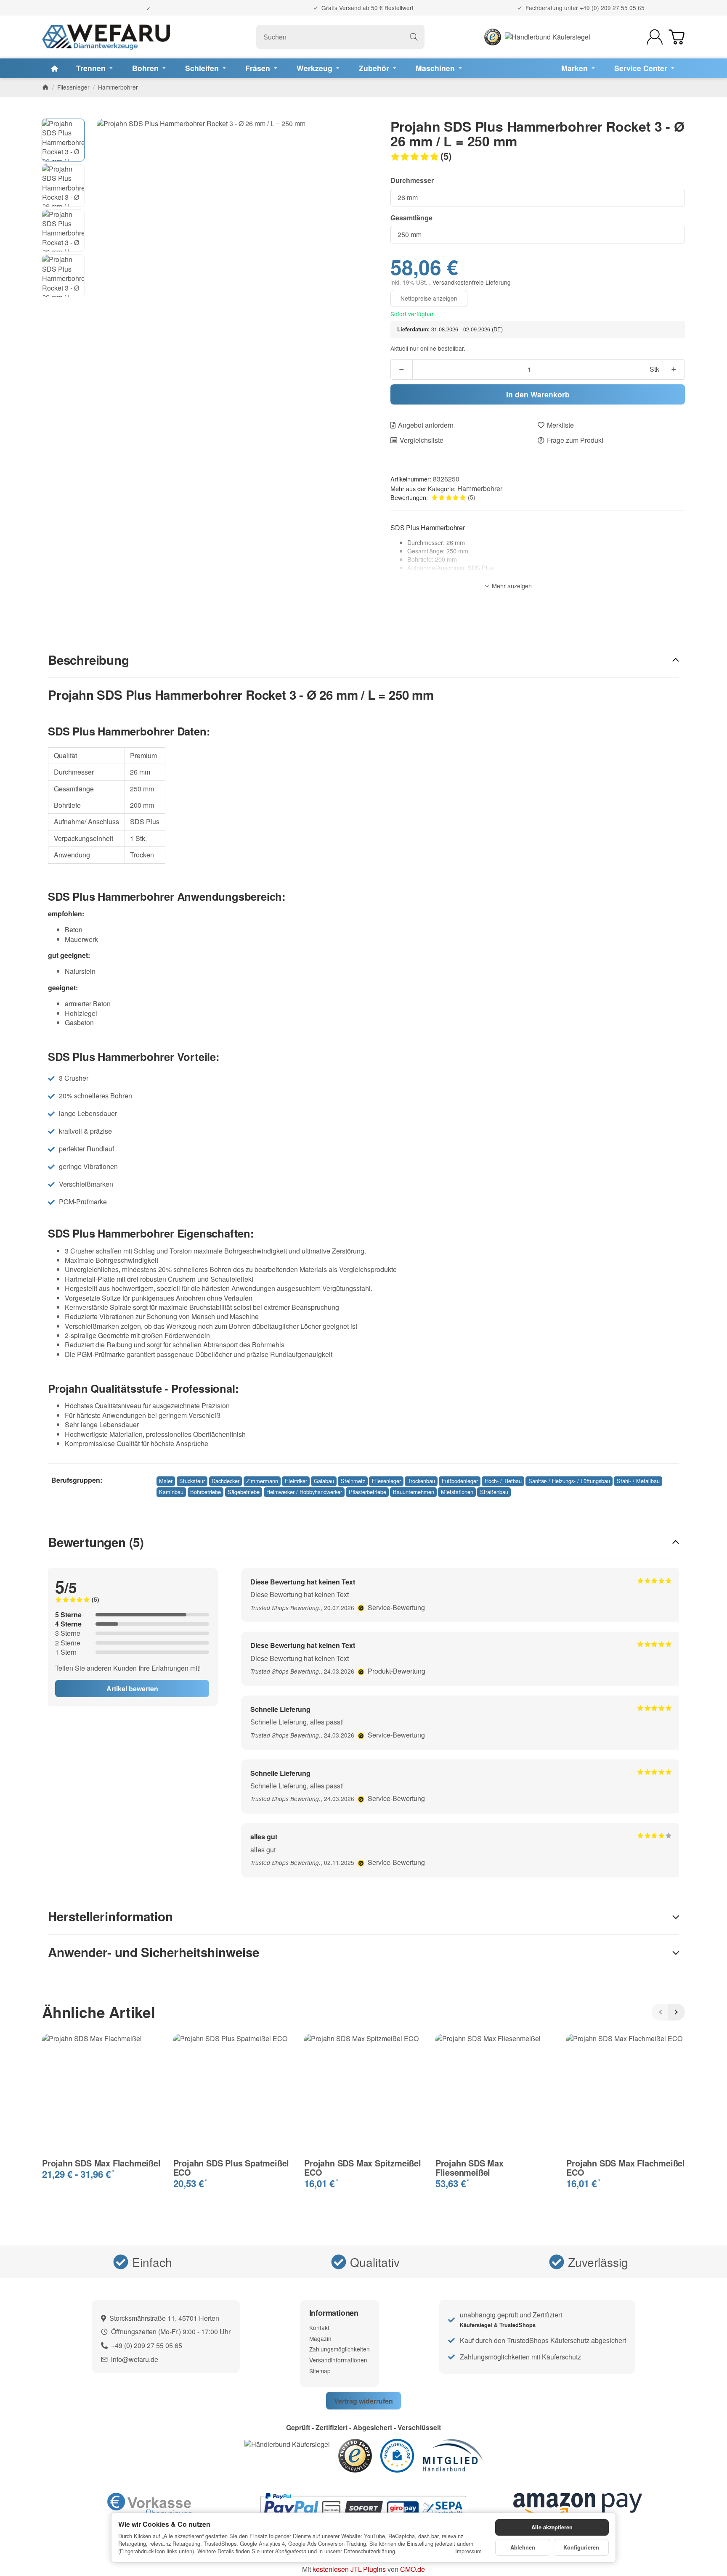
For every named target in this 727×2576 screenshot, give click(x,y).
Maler (166, 1481)
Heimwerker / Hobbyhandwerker (304, 1492)
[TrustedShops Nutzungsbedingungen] (362, 1607)
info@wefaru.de (135, 2359)
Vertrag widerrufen (363, 2401)
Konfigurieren (581, 2547)
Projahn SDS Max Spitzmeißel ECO (363, 2168)
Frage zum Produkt (575, 440)
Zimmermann (262, 1481)
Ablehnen (523, 2547)
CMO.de (413, 2569)
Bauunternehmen (414, 1492)
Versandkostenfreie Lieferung (472, 282)
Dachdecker (226, 1481)
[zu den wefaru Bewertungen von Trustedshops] (355, 2455)
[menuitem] (55, 68)
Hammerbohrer (480, 488)
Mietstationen (457, 1492)
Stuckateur (192, 1481)
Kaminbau (171, 1492)
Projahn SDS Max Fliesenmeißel (470, 2168)
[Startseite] (45, 87)
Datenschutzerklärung (369, 2551)
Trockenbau (421, 1481)
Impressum (468, 2551)
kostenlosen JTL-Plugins (349, 2569)
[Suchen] (414, 37)
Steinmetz (353, 1481)
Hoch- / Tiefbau (503, 1481)
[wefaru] (106, 37)
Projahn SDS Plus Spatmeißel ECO (231, 2168)
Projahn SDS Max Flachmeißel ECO (626, 2168)
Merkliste (560, 425)
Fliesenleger (386, 1481)
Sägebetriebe (244, 1492)
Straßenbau (494, 1492)
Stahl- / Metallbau (638, 1481)
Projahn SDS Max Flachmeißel (101, 2163)
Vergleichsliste (422, 440)
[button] (538, 156)
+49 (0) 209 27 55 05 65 (612, 8)
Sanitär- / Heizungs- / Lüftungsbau (569, 1481)
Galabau (324, 1481)
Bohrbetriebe (206, 1492)
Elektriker (296, 1481)
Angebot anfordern (426, 425)
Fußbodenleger (460, 1481)
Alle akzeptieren (552, 2527)
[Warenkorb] (677, 37)
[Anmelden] (655, 37)
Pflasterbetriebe (367, 1492)
